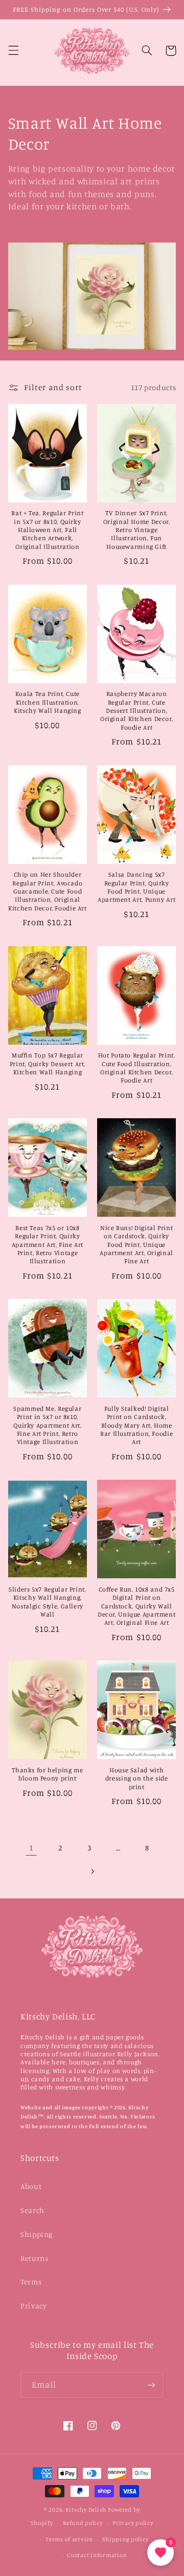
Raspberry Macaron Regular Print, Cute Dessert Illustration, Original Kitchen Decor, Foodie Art (137, 710)
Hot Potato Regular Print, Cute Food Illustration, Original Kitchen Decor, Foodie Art (137, 1068)
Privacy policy (133, 2523)
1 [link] (31, 1848)
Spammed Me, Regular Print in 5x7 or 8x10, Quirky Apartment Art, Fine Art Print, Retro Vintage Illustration (47, 1425)
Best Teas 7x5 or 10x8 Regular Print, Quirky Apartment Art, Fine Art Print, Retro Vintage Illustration (48, 1244)
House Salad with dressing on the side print (137, 1778)
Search (32, 2210)
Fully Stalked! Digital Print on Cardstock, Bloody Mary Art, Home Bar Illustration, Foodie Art (136, 1425)
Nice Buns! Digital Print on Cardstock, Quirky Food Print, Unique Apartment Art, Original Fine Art (136, 1244)
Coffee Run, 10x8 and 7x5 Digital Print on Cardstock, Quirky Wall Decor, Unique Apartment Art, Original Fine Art (137, 1606)
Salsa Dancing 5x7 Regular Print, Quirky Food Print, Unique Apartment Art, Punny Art (136, 887)
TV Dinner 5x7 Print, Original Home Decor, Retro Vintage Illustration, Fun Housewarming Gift (137, 529)
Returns (34, 2258)
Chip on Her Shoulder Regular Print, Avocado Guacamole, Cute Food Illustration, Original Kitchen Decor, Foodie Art (48, 891)
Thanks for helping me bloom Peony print (47, 1774)
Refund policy (83, 2523)
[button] (13, 51)
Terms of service (69, 2539)
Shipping (37, 2234)
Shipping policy (125, 2539)
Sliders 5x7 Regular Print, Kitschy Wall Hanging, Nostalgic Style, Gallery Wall (47, 1602)
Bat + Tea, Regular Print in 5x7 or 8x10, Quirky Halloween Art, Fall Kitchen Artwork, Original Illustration (47, 529)
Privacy (33, 2306)
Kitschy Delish (86, 2510)
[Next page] (92, 1871)
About (31, 2186)
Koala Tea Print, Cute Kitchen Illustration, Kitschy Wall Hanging (48, 702)
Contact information (97, 2555)
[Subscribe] (151, 2385)
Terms (31, 2282)
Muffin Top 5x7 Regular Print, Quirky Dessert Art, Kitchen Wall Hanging (48, 1064)
